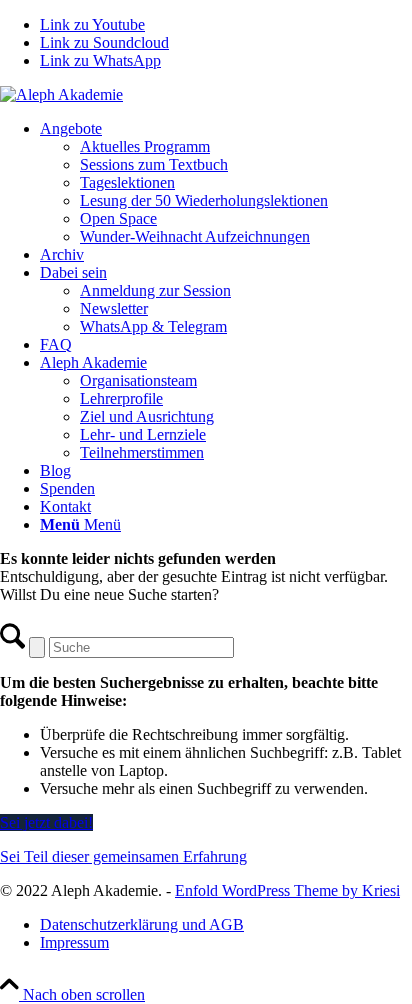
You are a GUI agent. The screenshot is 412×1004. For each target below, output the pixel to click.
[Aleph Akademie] (61, 94)
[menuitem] (226, 183)
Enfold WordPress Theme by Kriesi (287, 890)
